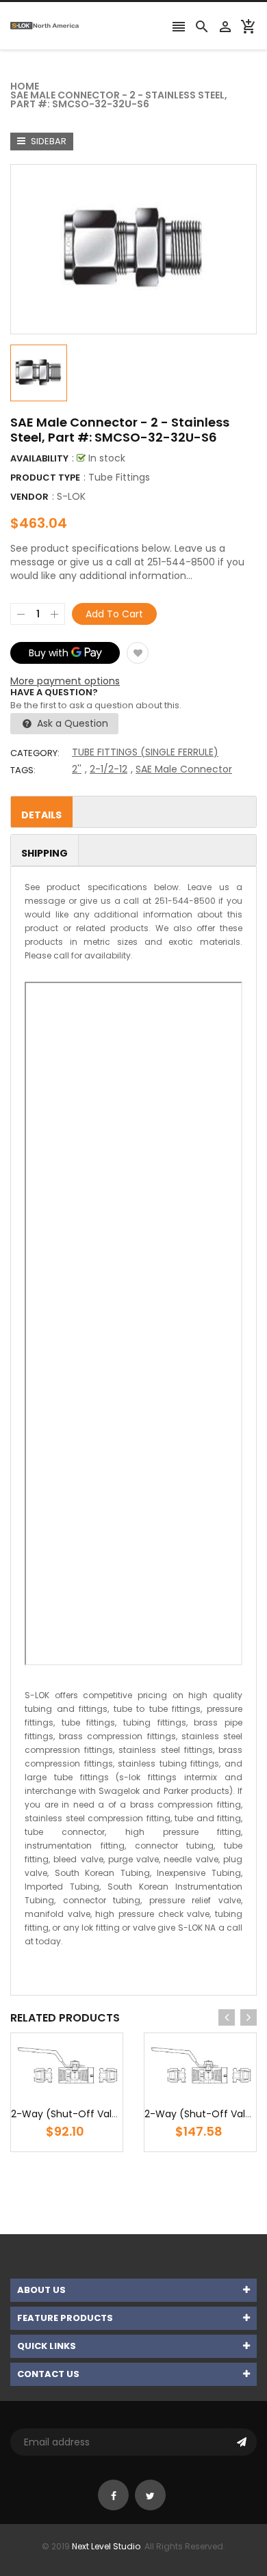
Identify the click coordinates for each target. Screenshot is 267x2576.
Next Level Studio (106, 2546)
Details (41, 815)
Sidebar (48, 141)
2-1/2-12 (109, 769)
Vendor (29, 497)
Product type (45, 478)
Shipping (44, 853)
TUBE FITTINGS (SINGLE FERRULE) (145, 752)
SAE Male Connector (184, 769)
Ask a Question (71, 723)
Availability (39, 458)
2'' (77, 769)
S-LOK (71, 496)
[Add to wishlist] (138, 653)
